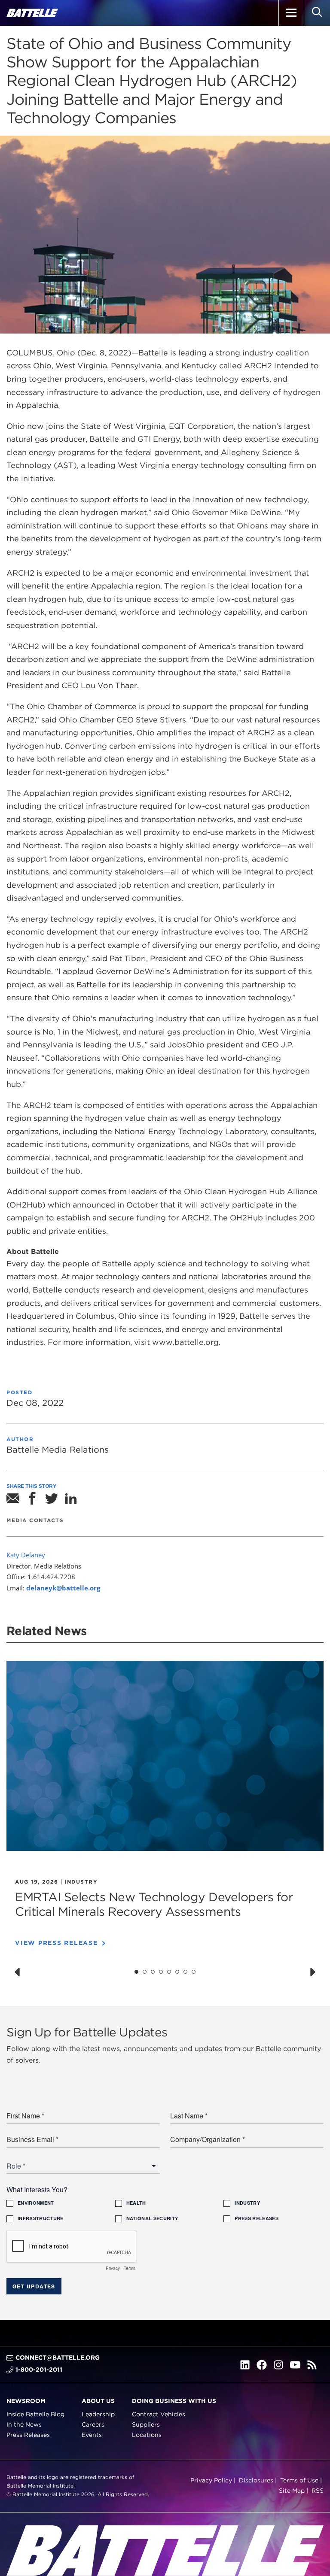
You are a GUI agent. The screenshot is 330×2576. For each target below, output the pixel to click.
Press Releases (28, 2435)
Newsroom (26, 2401)
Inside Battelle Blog (35, 2415)
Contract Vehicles (159, 2415)
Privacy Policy (211, 2481)
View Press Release (57, 1943)
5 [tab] (169, 1972)
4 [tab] (161, 1972)
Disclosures (256, 2481)
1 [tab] (136, 1972)
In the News (24, 2424)
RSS (318, 2491)
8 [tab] (194, 1972)
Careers (93, 2424)
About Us (98, 2401)
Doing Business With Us (174, 2401)
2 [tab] (145, 1972)
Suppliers (146, 2424)
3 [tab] (153, 1972)
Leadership (98, 2415)
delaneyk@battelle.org (63, 1588)
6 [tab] (177, 1972)
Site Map (292, 2491)
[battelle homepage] (32, 13)
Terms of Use (299, 2481)
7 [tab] (186, 1972)
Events (92, 2435)
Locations (147, 2435)
